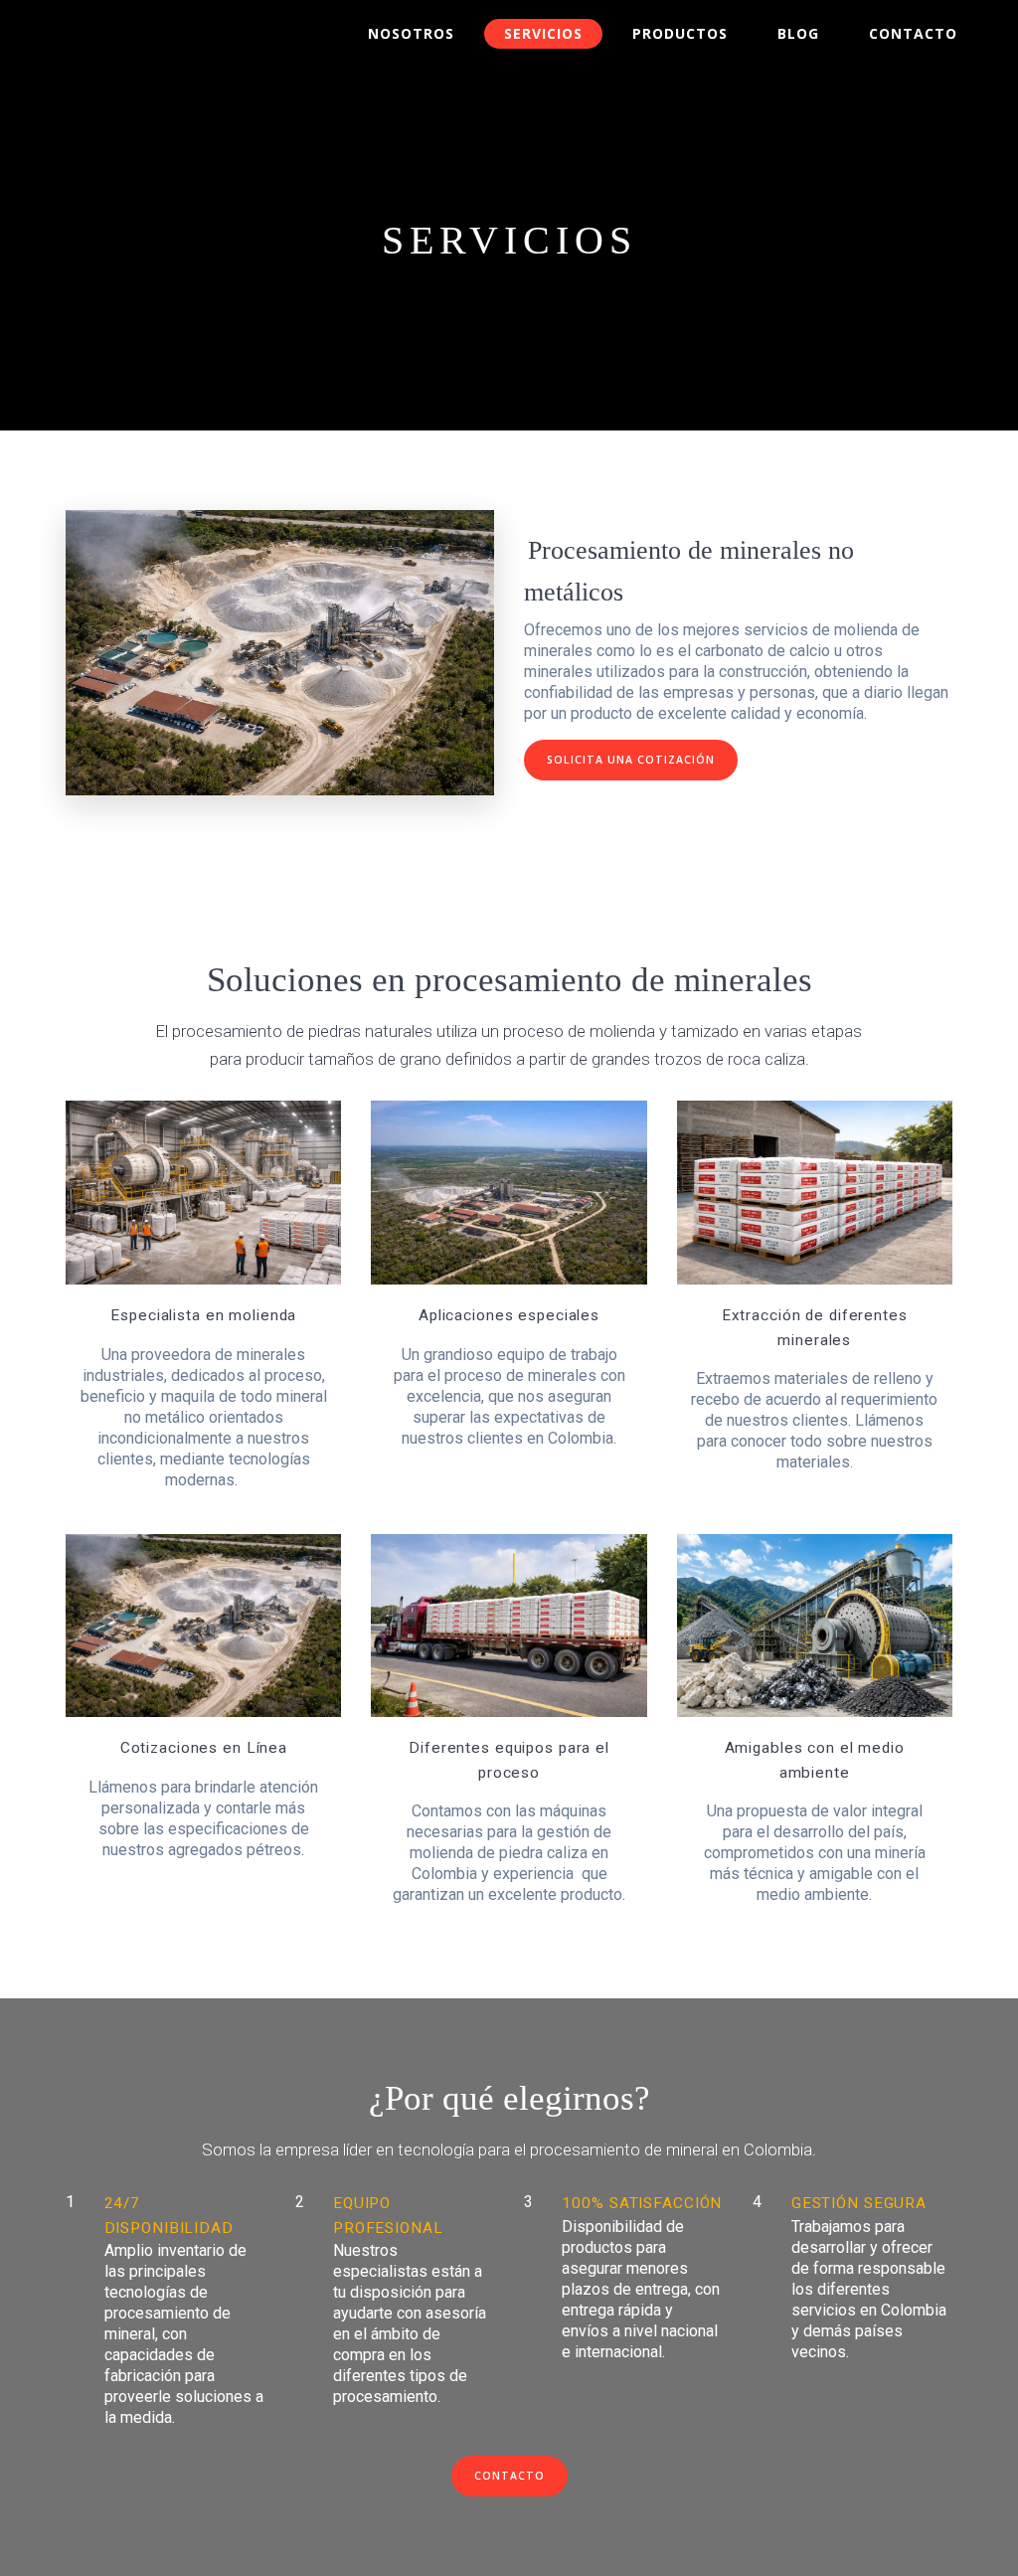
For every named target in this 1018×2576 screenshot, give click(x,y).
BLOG (798, 33)
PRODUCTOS (680, 33)
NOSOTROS (411, 33)
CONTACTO (913, 33)
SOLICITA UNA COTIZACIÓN (631, 760)
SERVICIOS (543, 33)
